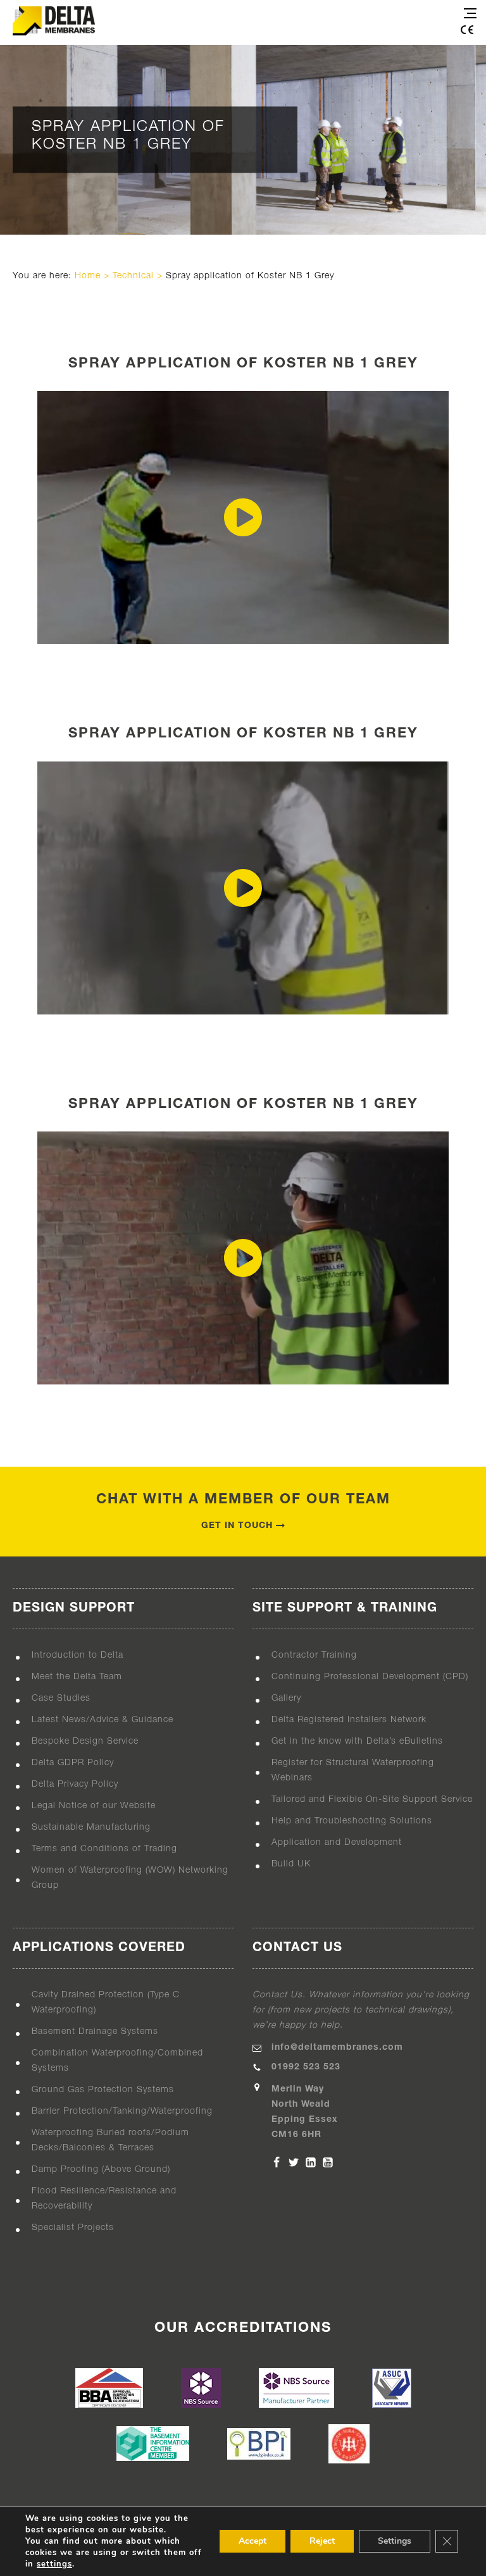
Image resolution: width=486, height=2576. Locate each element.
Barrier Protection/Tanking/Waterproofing (122, 2111)
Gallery (286, 1698)
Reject (322, 2541)
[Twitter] (294, 2162)
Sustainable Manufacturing (91, 1827)
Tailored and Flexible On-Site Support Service (372, 1800)
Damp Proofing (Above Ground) (101, 2170)
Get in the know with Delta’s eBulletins (357, 1741)
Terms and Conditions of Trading (104, 1849)
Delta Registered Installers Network (349, 1720)
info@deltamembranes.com (337, 2048)
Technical (133, 276)
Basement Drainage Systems (95, 2032)
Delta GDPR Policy (73, 1763)
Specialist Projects (73, 2228)
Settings (395, 2541)
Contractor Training (314, 1655)
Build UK (291, 1864)
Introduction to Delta (78, 1655)
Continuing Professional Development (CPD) (370, 1677)
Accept (252, 2541)
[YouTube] (328, 2162)
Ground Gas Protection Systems (103, 2090)
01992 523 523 (306, 2067)
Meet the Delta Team (77, 1677)
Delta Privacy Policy (75, 1784)
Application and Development (337, 1843)
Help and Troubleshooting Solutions (352, 1821)
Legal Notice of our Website (94, 1806)
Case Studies (61, 1698)
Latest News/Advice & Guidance (103, 1720)
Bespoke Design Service (85, 1741)
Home (88, 276)
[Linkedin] (311, 2162)
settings (54, 2564)
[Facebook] (277, 2162)
